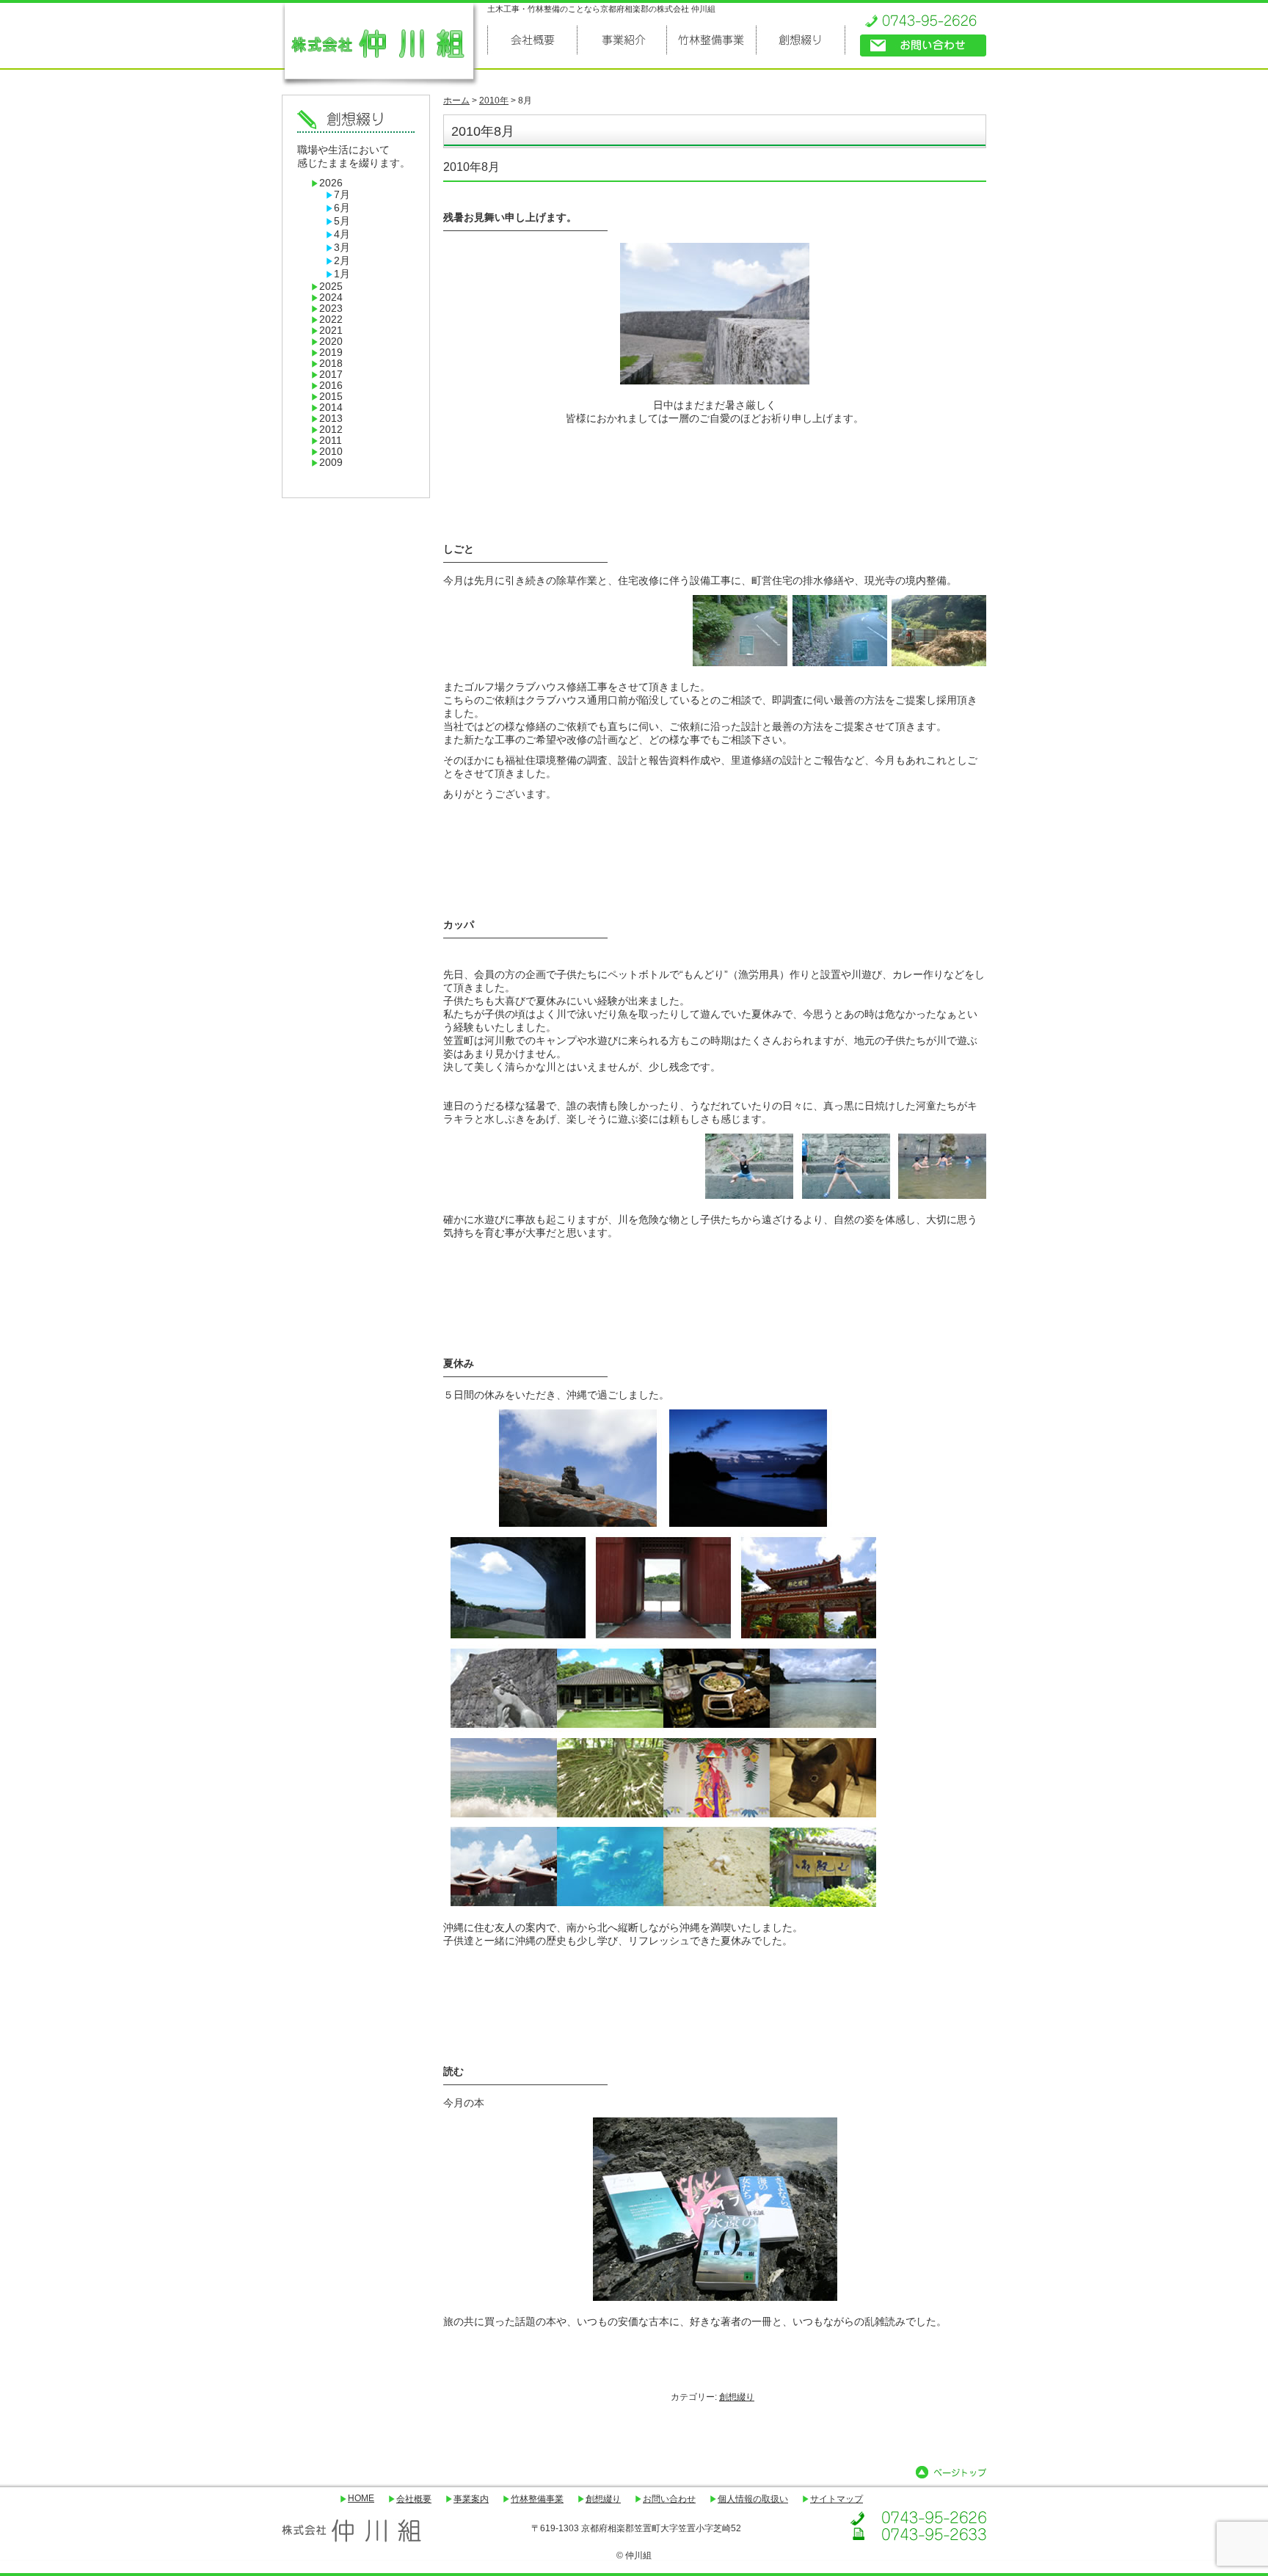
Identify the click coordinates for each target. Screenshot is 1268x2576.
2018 (331, 364)
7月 (342, 195)
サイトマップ (837, 2499)
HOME (361, 2498)
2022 (331, 320)
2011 (331, 441)
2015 (331, 397)
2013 (331, 419)
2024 (331, 298)
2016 (331, 386)
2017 (331, 375)
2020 (331, 342)
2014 (331, 408)
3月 (342, 248)
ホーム (456, 101)
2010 (331, 452)
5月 (342, 221)
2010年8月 (471, 167)
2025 (331, 287)
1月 (342, 274)
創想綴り (737, 2397)
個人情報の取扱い (753, 2499)
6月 (342, 208)
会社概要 (414, 2499)
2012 (331, 430)
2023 (331, 309)
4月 (342, 234)
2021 (331, 331)
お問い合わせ (669, 2499)
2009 (331, 463)
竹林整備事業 (537, 2499)
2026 (331, 183)
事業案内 (471, 2499)
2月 (342, 261)
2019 (331, 353)
